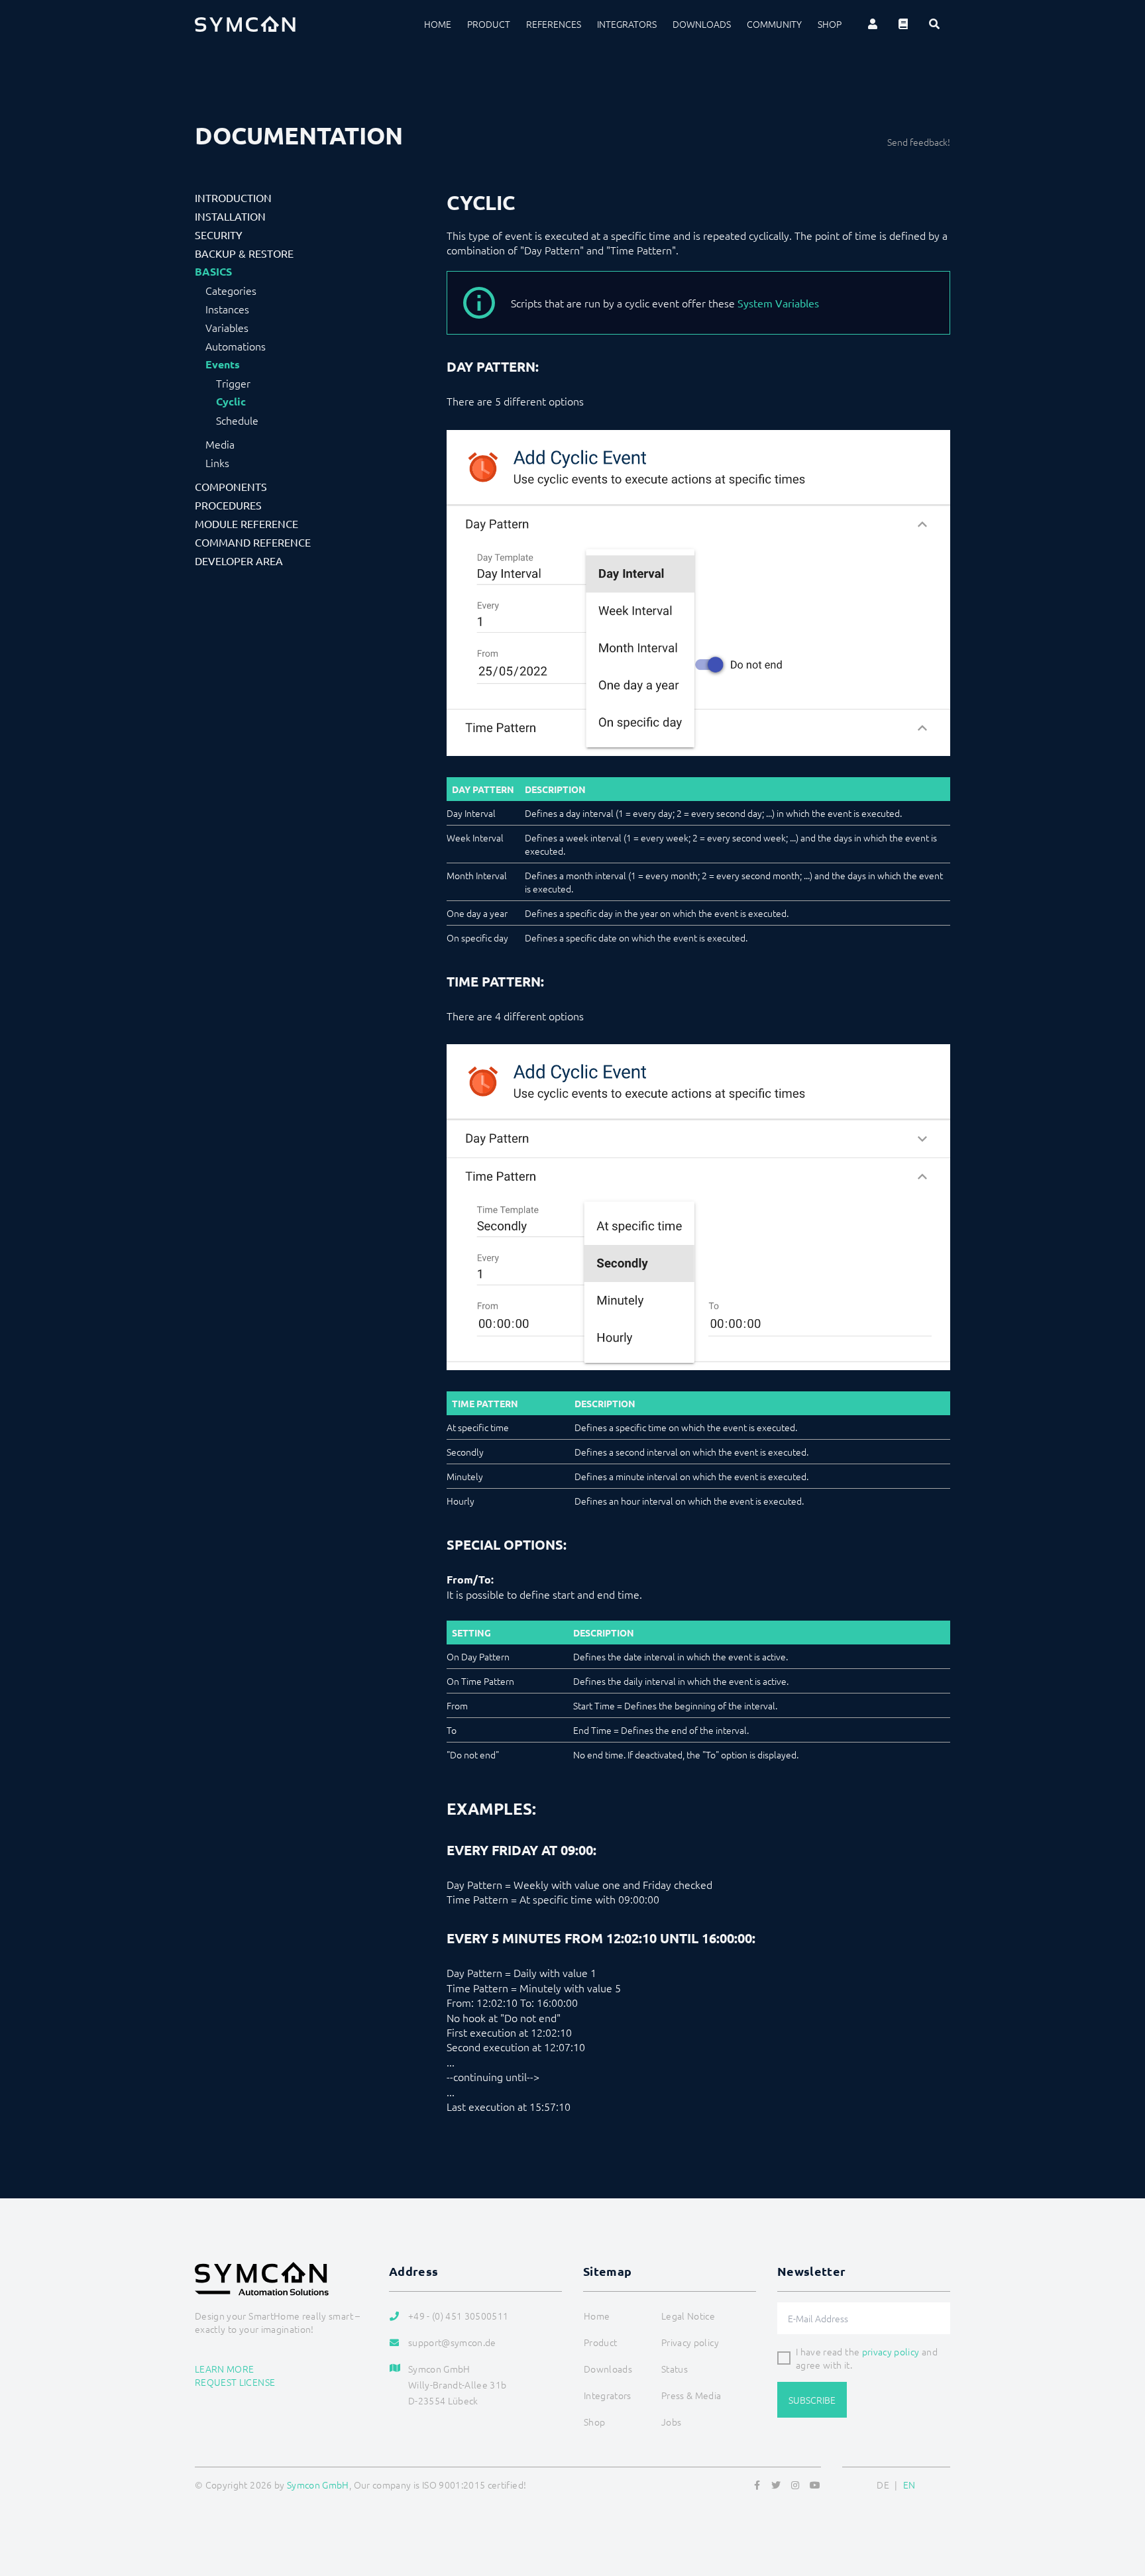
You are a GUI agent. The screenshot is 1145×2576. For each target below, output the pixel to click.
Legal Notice (688, 2316)
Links (217, 462)
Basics (213, 272)
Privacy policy (690, 2342)
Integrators (627, 24)
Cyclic (231, 402)
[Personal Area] (873, 24)
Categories (231, 290)
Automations (236, 346)
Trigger (233, 383)
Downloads (702, 24)
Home (438, 24)
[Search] (934, 24)
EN (909, 2485)
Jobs (671, 2422)
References (554, 24)
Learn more (225, 2369)
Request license (235, 2382)
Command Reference (253, 542)
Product (489, 24)
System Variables (778, 303)
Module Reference (246, 523)
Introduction (233, 197)
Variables (227, 327)
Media (220, 444)
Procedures (228, 505)
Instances (227, 309)
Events (223, 364)
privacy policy (891, 2351)
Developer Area (239, 561)
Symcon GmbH (318, 2485)
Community (774, 24)
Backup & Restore (244, 253)
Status (675, 2369)
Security (219, 235)
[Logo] (245, 24)
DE (883, 2485)
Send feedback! (919, 142)
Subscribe (812, 2400)
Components (231, 486)
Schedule (237, 420)
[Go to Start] (1118, 2502)
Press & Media (691, 2395)
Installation (230, 216)
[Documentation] (903, 24)
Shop (830, 24)
